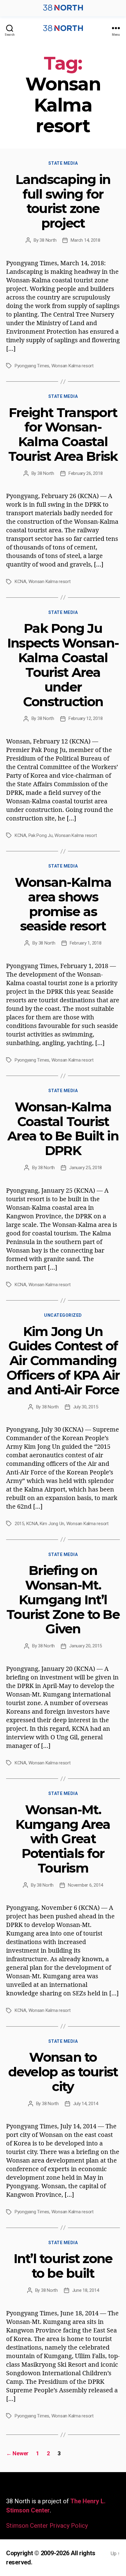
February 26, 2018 (86, 473)
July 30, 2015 (86, 1407)
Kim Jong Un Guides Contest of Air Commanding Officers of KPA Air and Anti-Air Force (63, 1361)
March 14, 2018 (85, 240)
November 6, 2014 (85, 1885)
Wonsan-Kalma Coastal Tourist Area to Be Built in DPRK (63, 1129)
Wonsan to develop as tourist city (63, 2072)
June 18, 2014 (86, 2290)
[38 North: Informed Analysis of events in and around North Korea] (63, 13)
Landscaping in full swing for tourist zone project (63, 201)
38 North (48, 240)
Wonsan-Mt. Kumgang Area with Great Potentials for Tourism (63, 1839)
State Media (63, 163)
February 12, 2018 (86, 718)
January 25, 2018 (85, 1168)
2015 (19, 1524)
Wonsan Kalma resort (72, 366)
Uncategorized (63, 1315)
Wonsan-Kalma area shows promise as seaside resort (63, 904)
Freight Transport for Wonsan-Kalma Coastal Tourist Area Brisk (63, 434)
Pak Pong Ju (41, 835)
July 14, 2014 (86, 2104)
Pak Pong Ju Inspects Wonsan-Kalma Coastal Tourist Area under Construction (63, 665)
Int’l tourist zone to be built (63, 2266)
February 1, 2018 (86, 943)
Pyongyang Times (32, 366)
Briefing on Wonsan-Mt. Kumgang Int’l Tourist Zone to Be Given (63, 1600)
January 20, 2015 (85, 1646)
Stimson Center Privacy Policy (47, 2526)
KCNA (20, 582)
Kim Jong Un (52, 1524)
